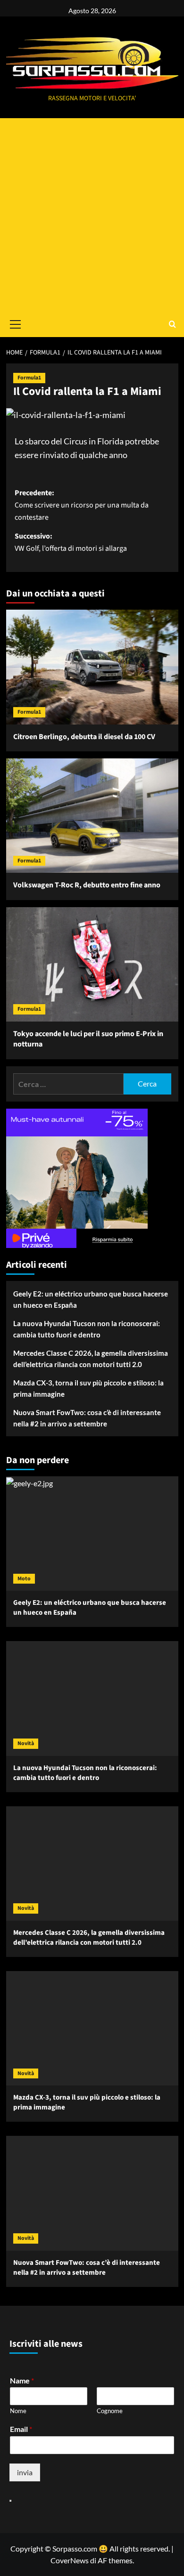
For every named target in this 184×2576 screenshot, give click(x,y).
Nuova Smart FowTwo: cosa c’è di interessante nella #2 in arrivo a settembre (87, 1418)
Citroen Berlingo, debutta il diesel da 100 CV (84, 737)
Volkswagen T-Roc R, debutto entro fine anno (87, 885)
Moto (24, 1579)
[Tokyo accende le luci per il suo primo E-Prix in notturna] (92, 964)
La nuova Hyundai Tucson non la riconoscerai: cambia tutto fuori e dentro (87, 1329)
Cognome (110, 2411)
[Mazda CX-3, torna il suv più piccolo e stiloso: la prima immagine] (92, 2028)
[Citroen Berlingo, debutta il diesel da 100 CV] (92, 667)
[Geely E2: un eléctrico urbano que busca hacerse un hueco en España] (92, 1534)
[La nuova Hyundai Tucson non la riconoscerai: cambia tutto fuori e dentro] (92, 1698)
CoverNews (70, 2560)
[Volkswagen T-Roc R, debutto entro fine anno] (92, 816)
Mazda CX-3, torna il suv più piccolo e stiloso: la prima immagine (88, 1388)
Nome (18, 2411)
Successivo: (71, 542)
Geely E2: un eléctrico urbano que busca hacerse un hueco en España (91, 1299)
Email (21, 2429)
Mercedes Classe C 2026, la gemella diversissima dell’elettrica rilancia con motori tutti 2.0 (91, 1359)
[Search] (172, 324)
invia (25, 2472)
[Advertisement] (92, 215)
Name (22, 2380)
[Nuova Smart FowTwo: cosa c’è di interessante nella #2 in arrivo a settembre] (92, 2193)
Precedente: (82, 505)
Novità (26, 1743)
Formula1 (29, 378)
